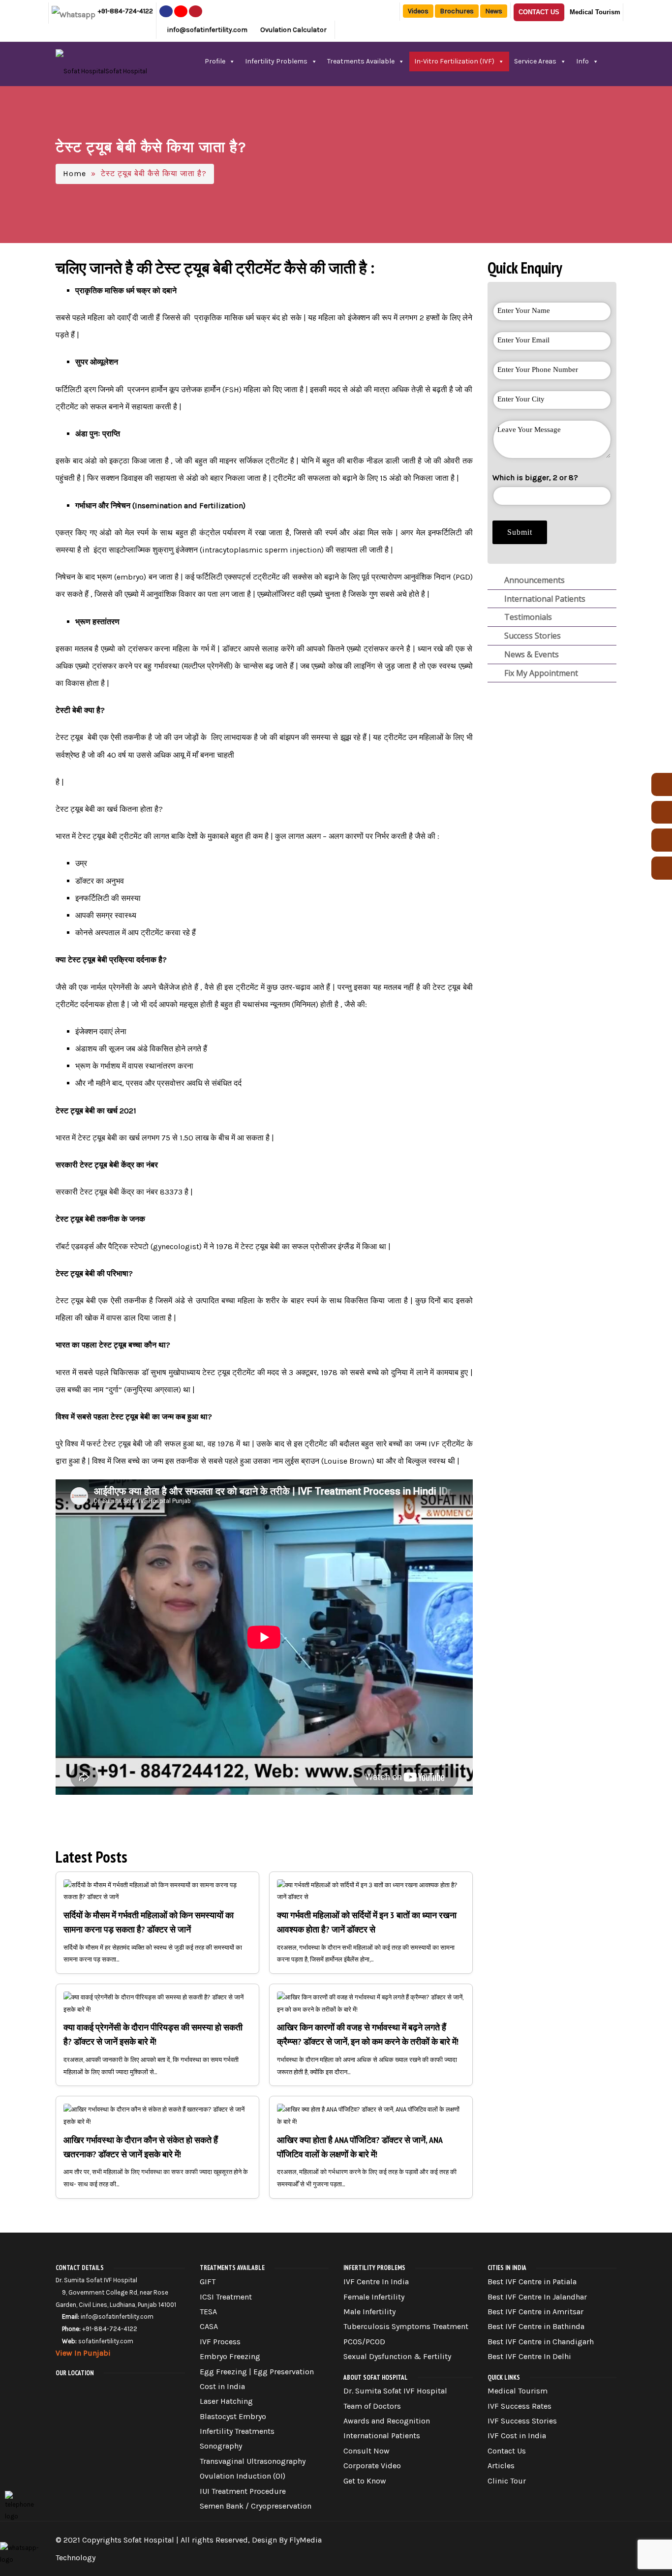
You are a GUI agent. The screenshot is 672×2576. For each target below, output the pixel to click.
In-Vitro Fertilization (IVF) (454, 61)
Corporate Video (372, 2466)
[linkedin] (608, 2535)
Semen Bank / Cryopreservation (256, 2506)
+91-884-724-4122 (125, 11)
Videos (418, 11)
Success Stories (532, 636)
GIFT (208, 2282)
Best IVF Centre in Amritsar (535, 2312)
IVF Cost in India (517, 2436)
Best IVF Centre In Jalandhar (537, 2297)
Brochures (457, 11)
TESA (208, 2312)
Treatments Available (361, 61)
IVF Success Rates (519, 2406)
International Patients (544, 599)
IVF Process (220, 2342)
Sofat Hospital (149, 2540)
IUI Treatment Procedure (243, 2491)
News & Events (531, 654)
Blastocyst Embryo (233, 2416)
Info (582, 61)
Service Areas (535, 61)
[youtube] (196, 11)
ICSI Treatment (226, 2297)
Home (75, 173)
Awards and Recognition (387, 2421)
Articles (501, 2466)
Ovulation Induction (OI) (243, 2476)
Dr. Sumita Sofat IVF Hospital (395, 2391)
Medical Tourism (595, 12)
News (494, 11)
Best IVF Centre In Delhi (529, 2356)
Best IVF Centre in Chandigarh (541, 2342)
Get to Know (365, 2481)
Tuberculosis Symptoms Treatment (406, 2326)
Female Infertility (374, 2297)
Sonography (221, 2446)
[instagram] (181, 11)
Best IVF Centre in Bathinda (536, 2326)
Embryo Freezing (230, 2356)
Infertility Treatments (237, 2431)
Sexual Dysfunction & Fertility (397, 2356)
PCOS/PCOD (364, 2342)
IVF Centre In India (376, 2282)
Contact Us (539, 12)
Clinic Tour (507, 2481)
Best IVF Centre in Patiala (532, 2282)
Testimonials (527, 617)
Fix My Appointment (540, 673)
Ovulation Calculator (293, 30)
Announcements (534, 580)
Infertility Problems (276, 61)
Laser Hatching (226, 2401)
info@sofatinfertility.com (207, 30)
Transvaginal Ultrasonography (253, 2461)
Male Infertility (369, 2312)
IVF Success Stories (522, 2421)
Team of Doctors (372, 2406)
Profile (215, 61)
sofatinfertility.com (106, 2341)
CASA (209, 2326)
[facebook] (166, 11)
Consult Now (367, 2451)
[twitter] (554, 2535)
